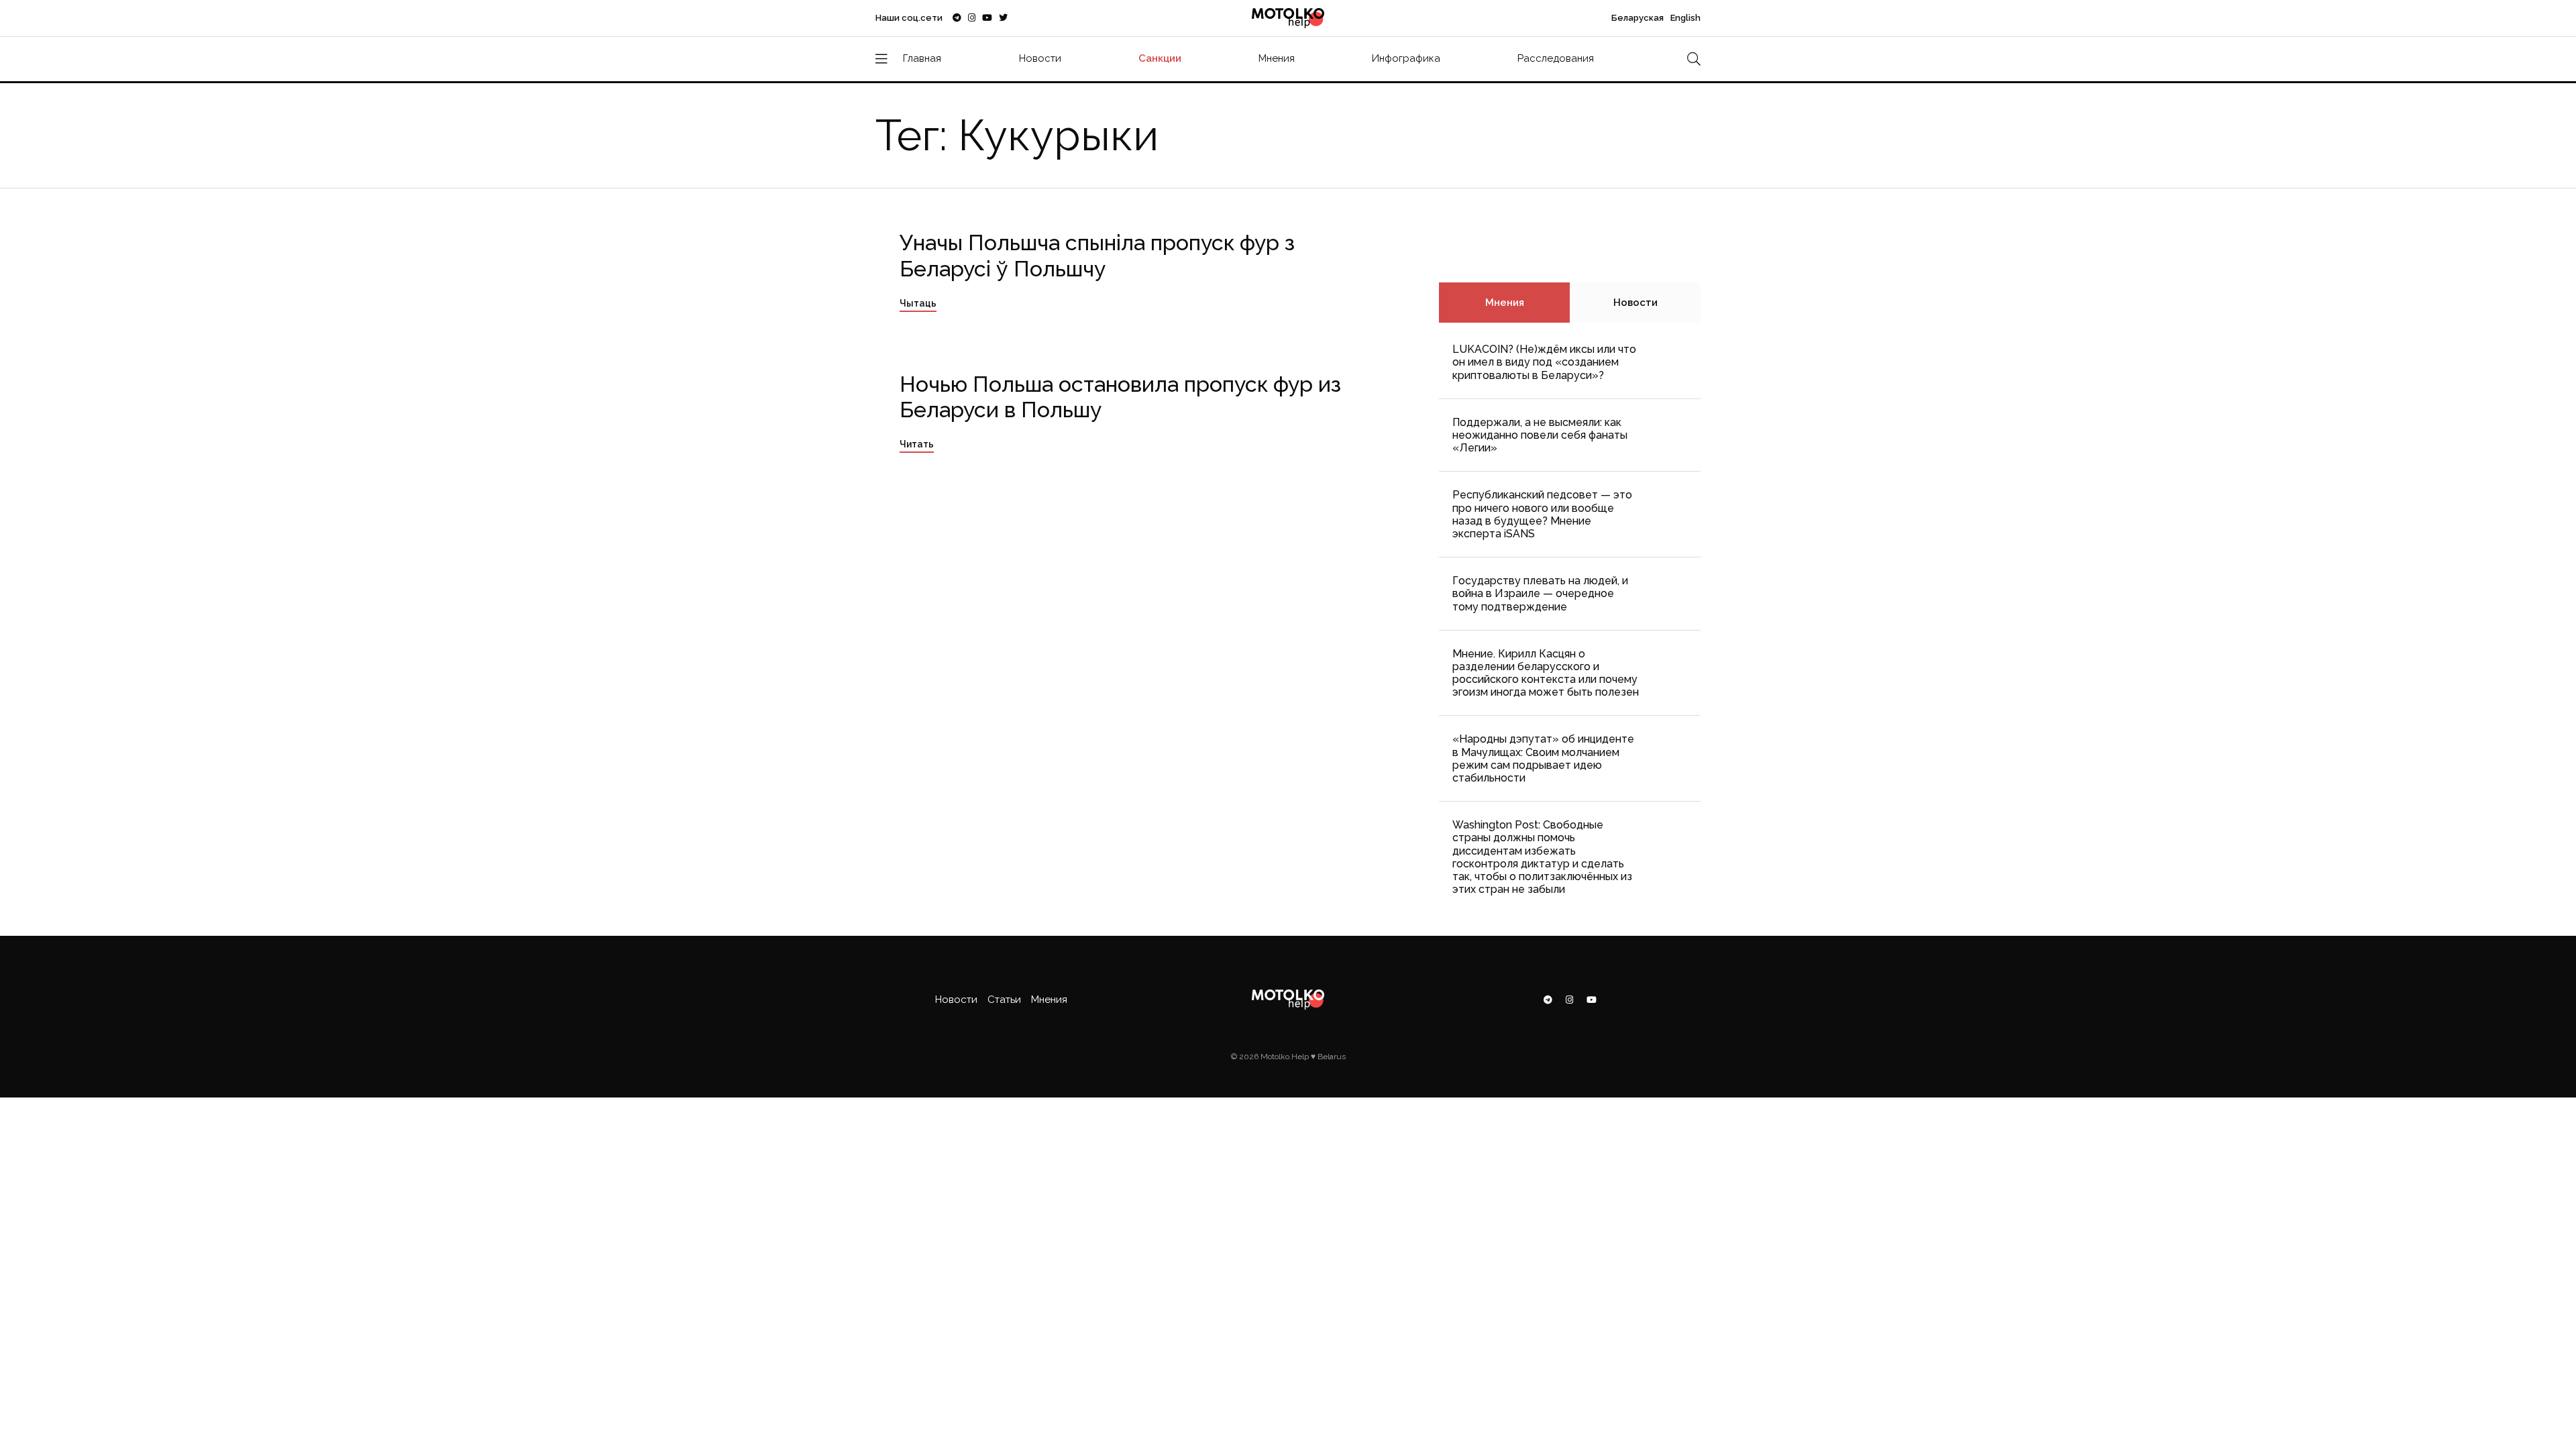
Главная (922, 58)
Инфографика (1406, 58)
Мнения (1277, 58)
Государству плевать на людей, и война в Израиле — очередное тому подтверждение (1540, 593)
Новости (1040, 58)
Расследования (1556, 58)
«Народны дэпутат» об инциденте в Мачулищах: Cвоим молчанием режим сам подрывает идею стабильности (1543, 758)
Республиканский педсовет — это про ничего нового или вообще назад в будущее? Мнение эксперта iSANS (1542, 514)
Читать (917, 444)
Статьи (1004, 1000)
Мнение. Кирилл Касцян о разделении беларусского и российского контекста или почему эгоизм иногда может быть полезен (1546, 673)
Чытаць (918, 303)
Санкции (1160, 58)
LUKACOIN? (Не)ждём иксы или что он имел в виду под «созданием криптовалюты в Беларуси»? (1544, 362)
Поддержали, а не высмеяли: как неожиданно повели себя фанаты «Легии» (1540, 435)
